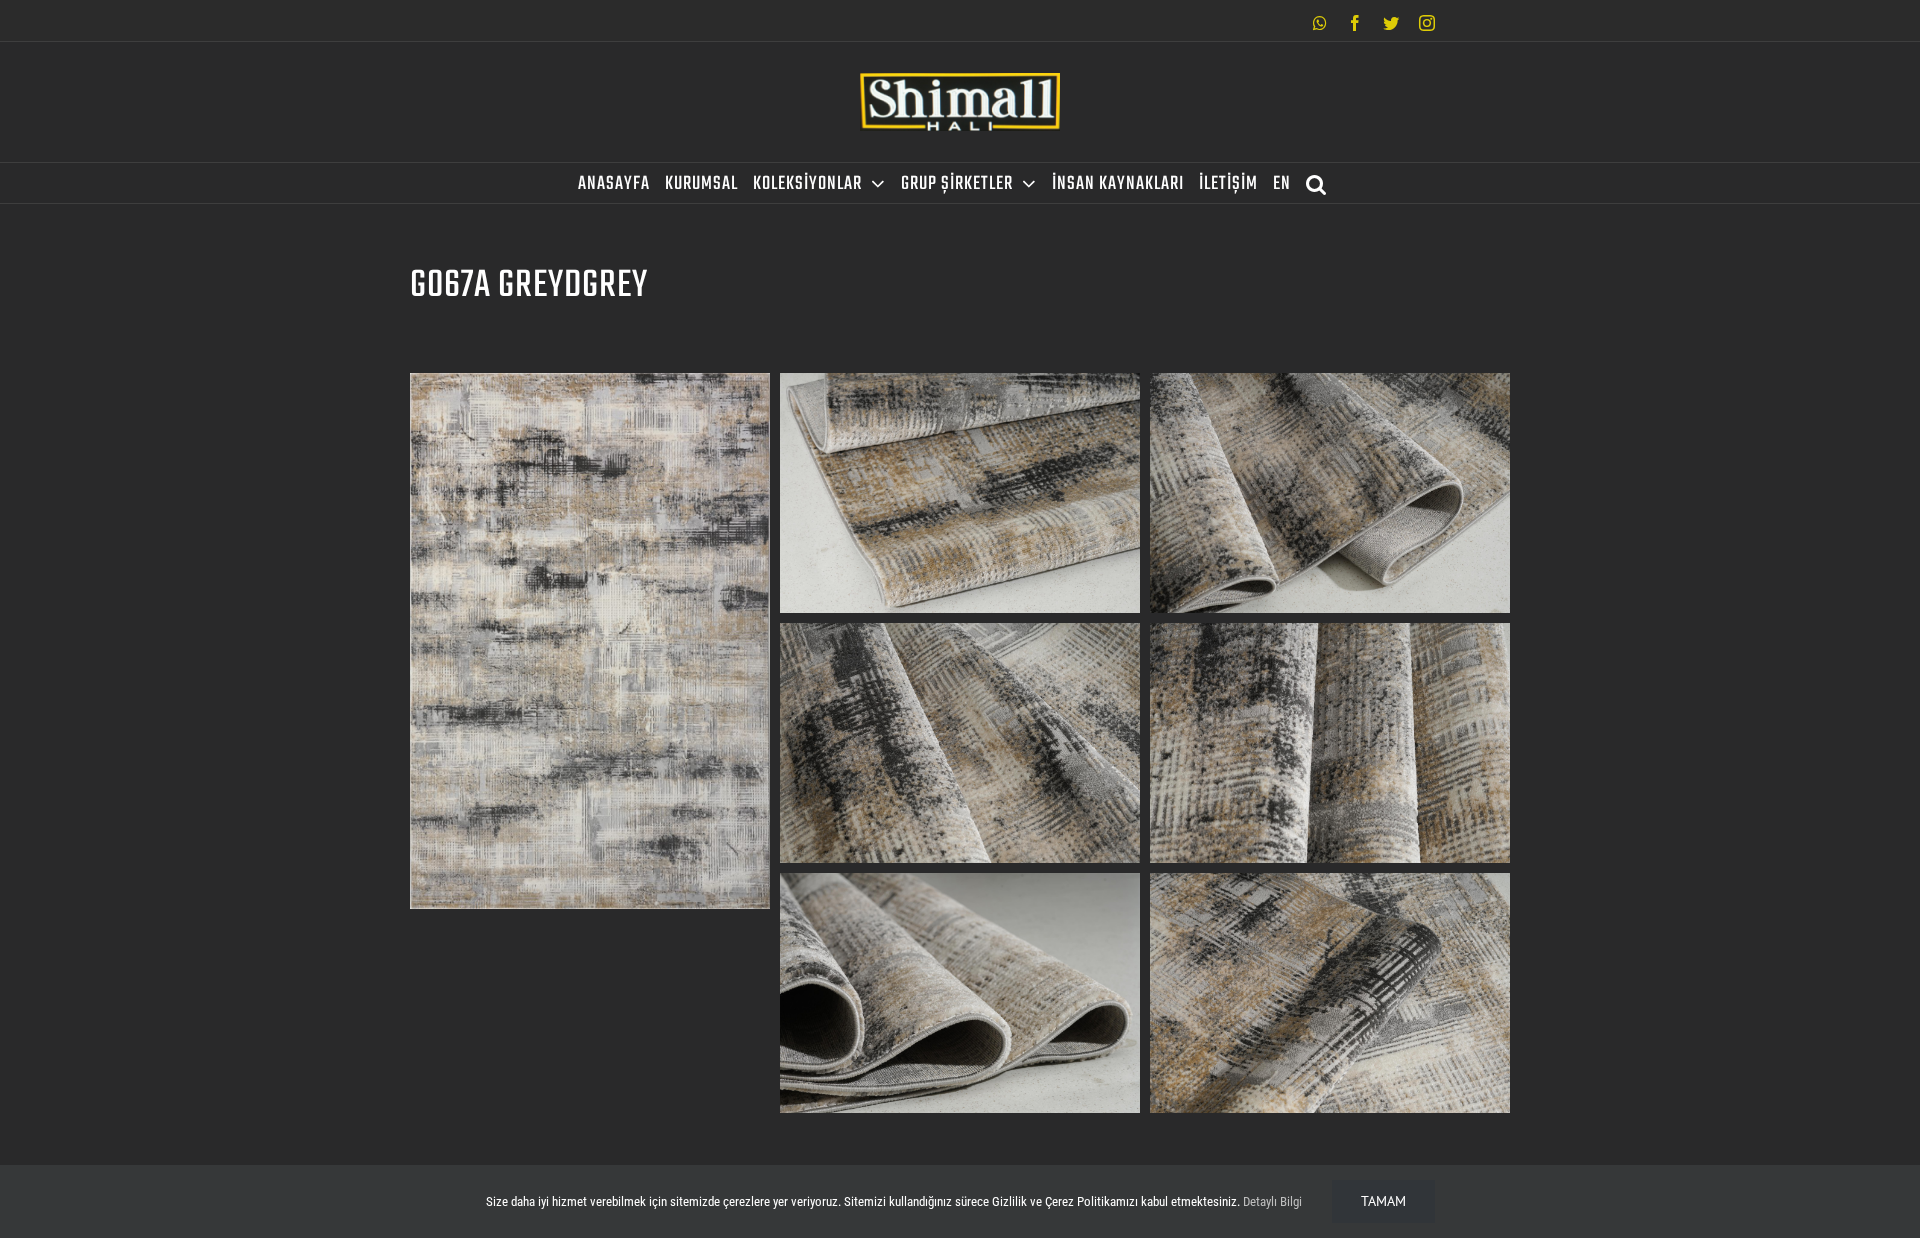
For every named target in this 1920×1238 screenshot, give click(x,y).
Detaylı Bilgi (1272, 1201)
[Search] (1316, 183)
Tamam (1383, 1201)
